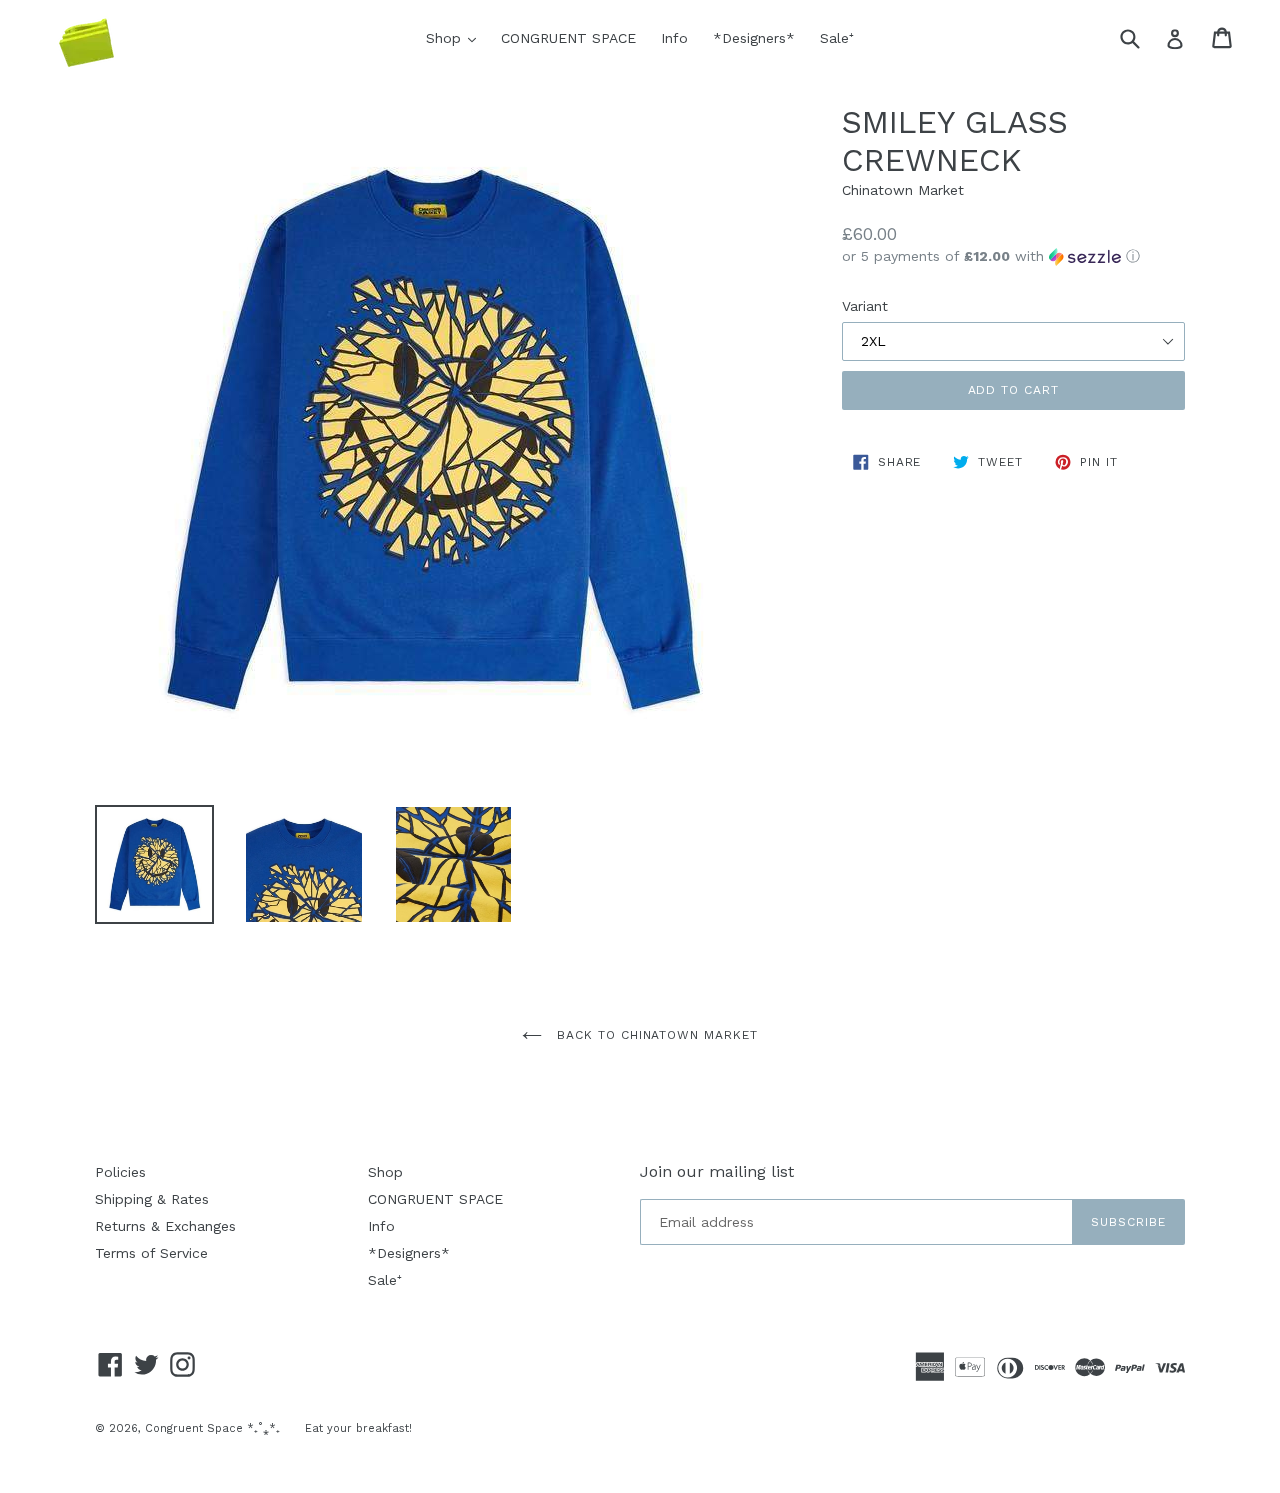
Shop (456, 37)
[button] (1013, 256)
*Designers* (754, 38)
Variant (865, 306)
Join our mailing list (717, 1171)
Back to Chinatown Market (655, 1035)
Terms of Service (151, 1253)
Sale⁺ (837, 38)
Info (674, 38)
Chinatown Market (903, 190)
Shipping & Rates (152, 1199)
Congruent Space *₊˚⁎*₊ (212, 1428)
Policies (120, 1172)
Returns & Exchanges (165, 1226)
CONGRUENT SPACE (568, 38)
